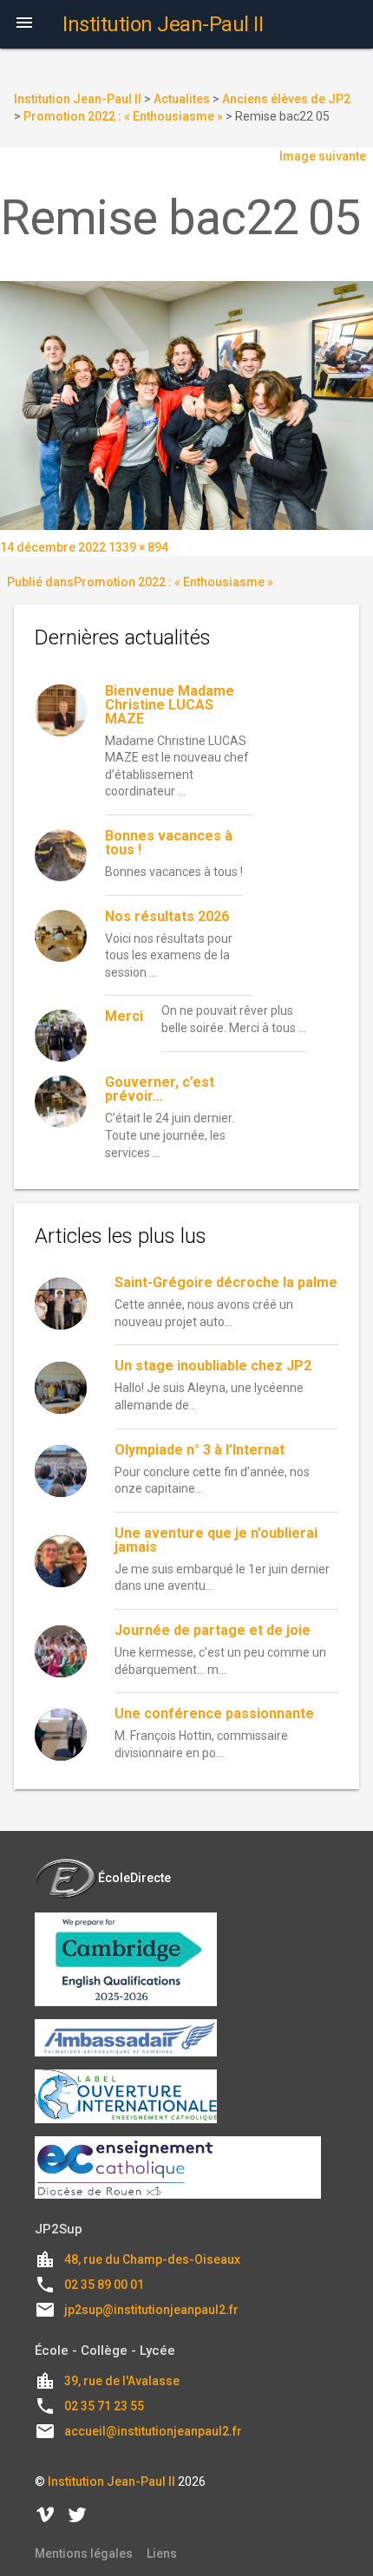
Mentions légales (84, 2553)
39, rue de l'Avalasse (122, 2381)
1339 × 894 (138, 547)
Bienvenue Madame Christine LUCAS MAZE (170, 705)
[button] (24, 24)
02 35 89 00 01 (104, 2285)
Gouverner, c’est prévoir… (160, 1089)
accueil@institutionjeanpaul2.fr (153, 2431)
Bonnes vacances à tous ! (169, 843)
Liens (162, 2553)
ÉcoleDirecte (134, 1878)
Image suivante (323, 156)
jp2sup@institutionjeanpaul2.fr (151, 2310)
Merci (124, 1016)
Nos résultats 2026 (167, 916)
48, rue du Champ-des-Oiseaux (152, 2259)
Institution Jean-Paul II (111, 2481)
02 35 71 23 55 (104, 2406)
